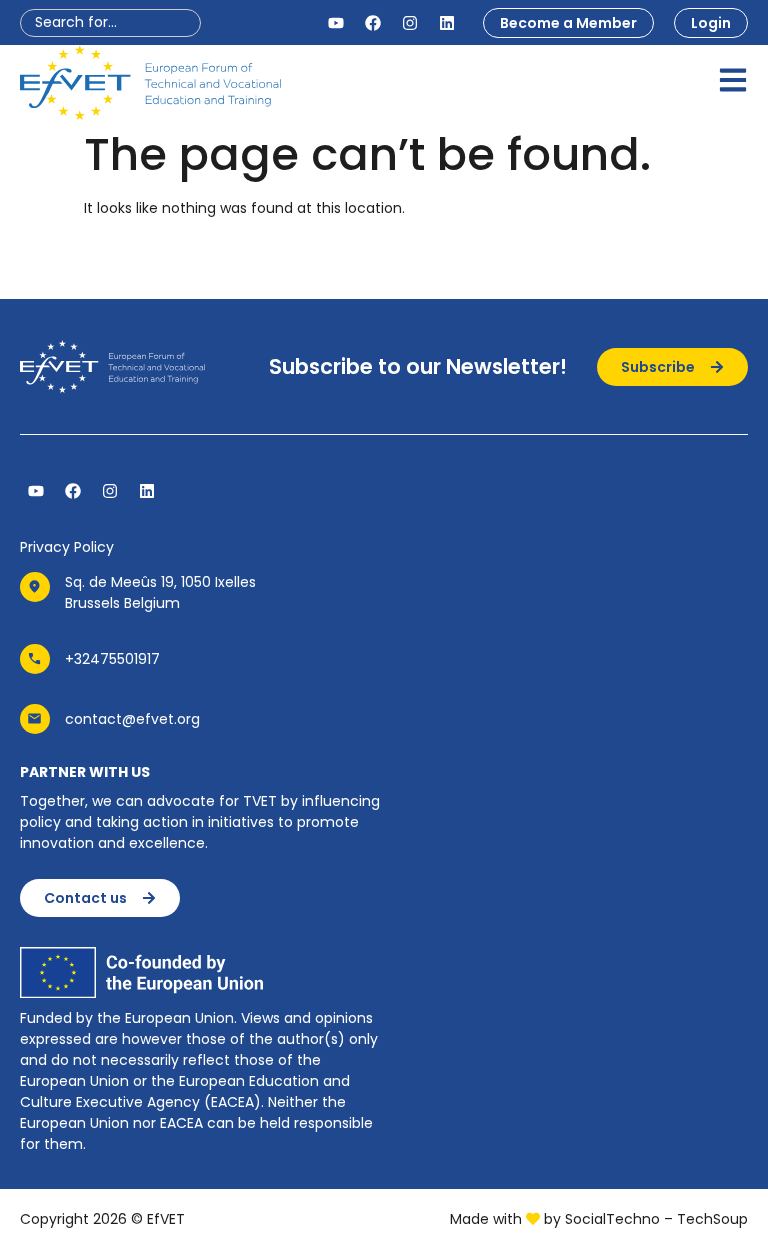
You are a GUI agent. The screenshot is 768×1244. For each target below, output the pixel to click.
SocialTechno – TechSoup (656, 1219)
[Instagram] (410, 23)
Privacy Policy (67, 547)
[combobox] (110, 23)
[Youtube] (336, 23)
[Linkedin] (447, 23)
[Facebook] (373, 23)
